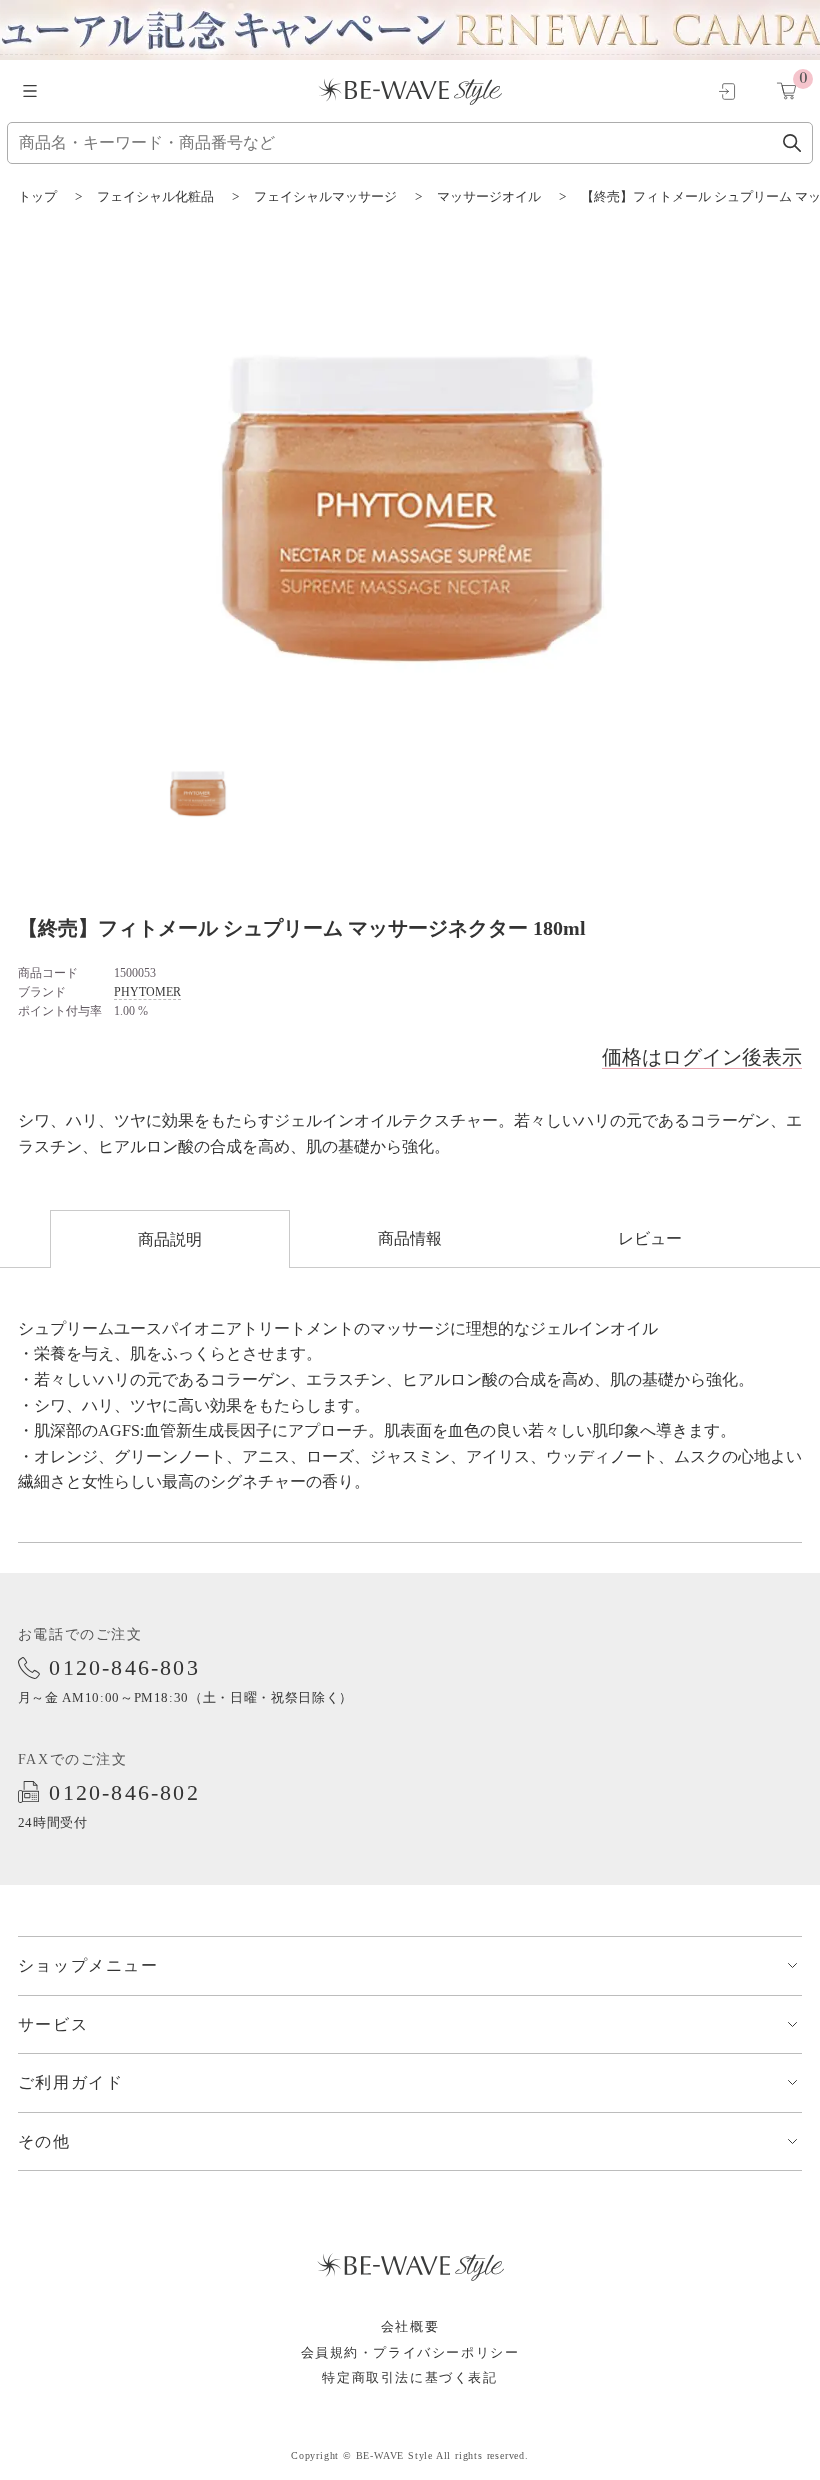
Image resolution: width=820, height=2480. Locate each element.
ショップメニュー (88, 1965)
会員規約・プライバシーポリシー (410, 2352)
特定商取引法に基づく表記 (409, 2377)
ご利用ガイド (71, 2082)
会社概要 (410, 2326)
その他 (44, 2141)
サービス (53, 2024)
